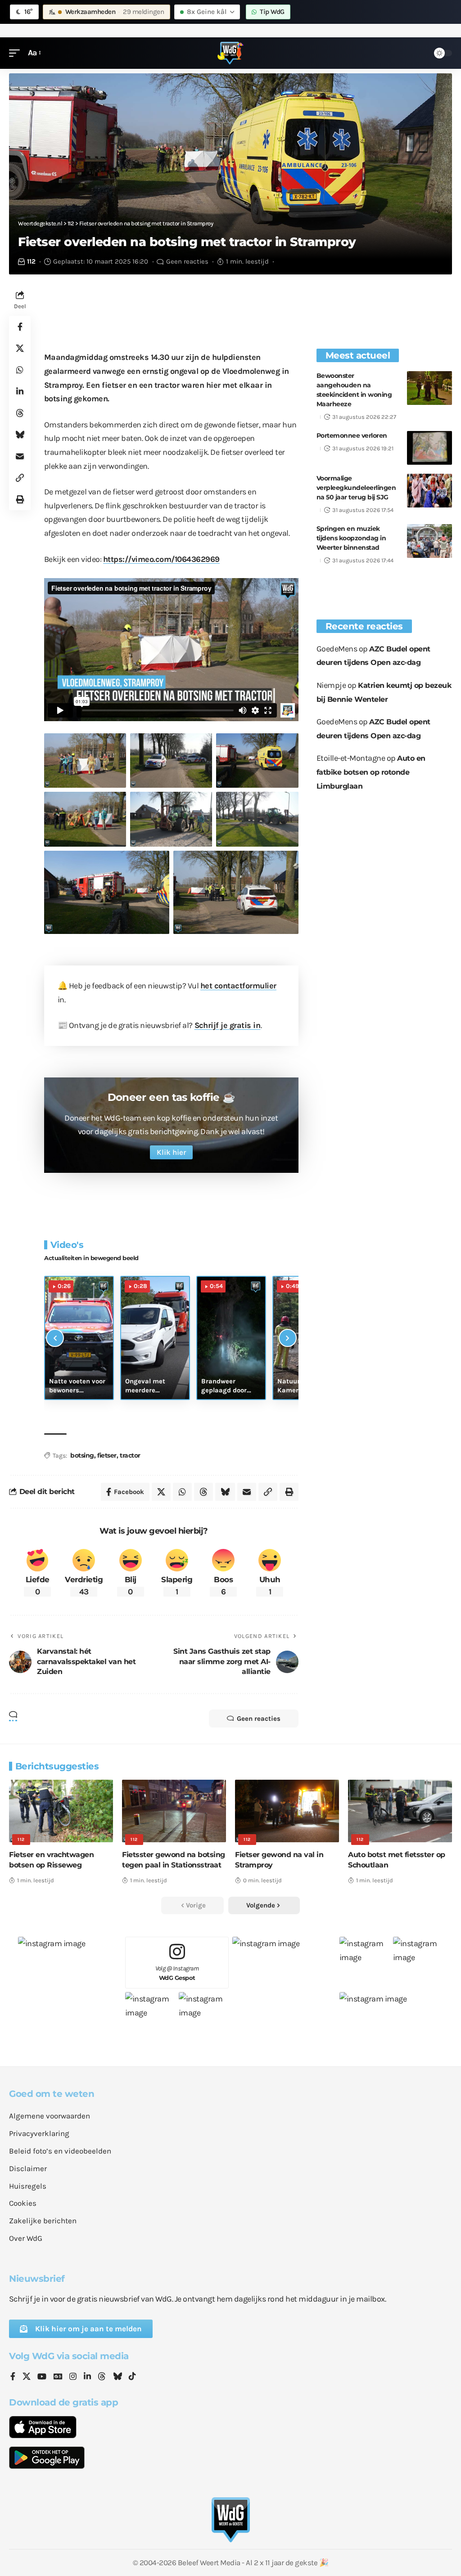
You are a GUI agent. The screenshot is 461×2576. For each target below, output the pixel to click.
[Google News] (58, 2377)
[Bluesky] (118, 2377)
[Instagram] (73, 2377)
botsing (82, 1455)
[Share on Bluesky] (20, 435)
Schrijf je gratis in (228, 1025)
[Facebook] (13, 2377)
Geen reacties (187, 261)
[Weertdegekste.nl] (230, 53)
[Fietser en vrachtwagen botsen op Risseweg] (61, 1811)
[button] (17, 53)
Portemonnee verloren (352, 435)
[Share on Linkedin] (20, 391)
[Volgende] (288, 1338)
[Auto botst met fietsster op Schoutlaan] (400, 1811)
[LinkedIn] (87, 2377)
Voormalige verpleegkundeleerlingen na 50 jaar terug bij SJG (356, 488)
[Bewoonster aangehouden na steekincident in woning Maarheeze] (429, 388)
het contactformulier (238, 986)
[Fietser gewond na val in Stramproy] (287, 1811)
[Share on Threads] (20, 413)
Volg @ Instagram (177, 1973)
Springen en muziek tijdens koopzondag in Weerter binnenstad (351, 538)
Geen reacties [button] (259, 1719)
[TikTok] (132, 2377)
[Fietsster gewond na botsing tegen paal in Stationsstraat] (174, 1811)
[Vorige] (55, 1338)
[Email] (20, 456)
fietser (107, 1455)
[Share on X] (20, 348)
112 (31, 261)
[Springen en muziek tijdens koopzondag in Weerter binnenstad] (429, 541)
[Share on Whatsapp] (20, 370)
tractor (130, 1455)
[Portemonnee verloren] (429, 448)
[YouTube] (42, 2377)
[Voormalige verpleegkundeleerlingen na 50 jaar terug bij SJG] (429, 491)
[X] (27, 2377)
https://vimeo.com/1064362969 (161, 559)
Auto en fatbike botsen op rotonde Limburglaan (371, 772)
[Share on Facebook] (20, 327)
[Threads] (102, 2377)
